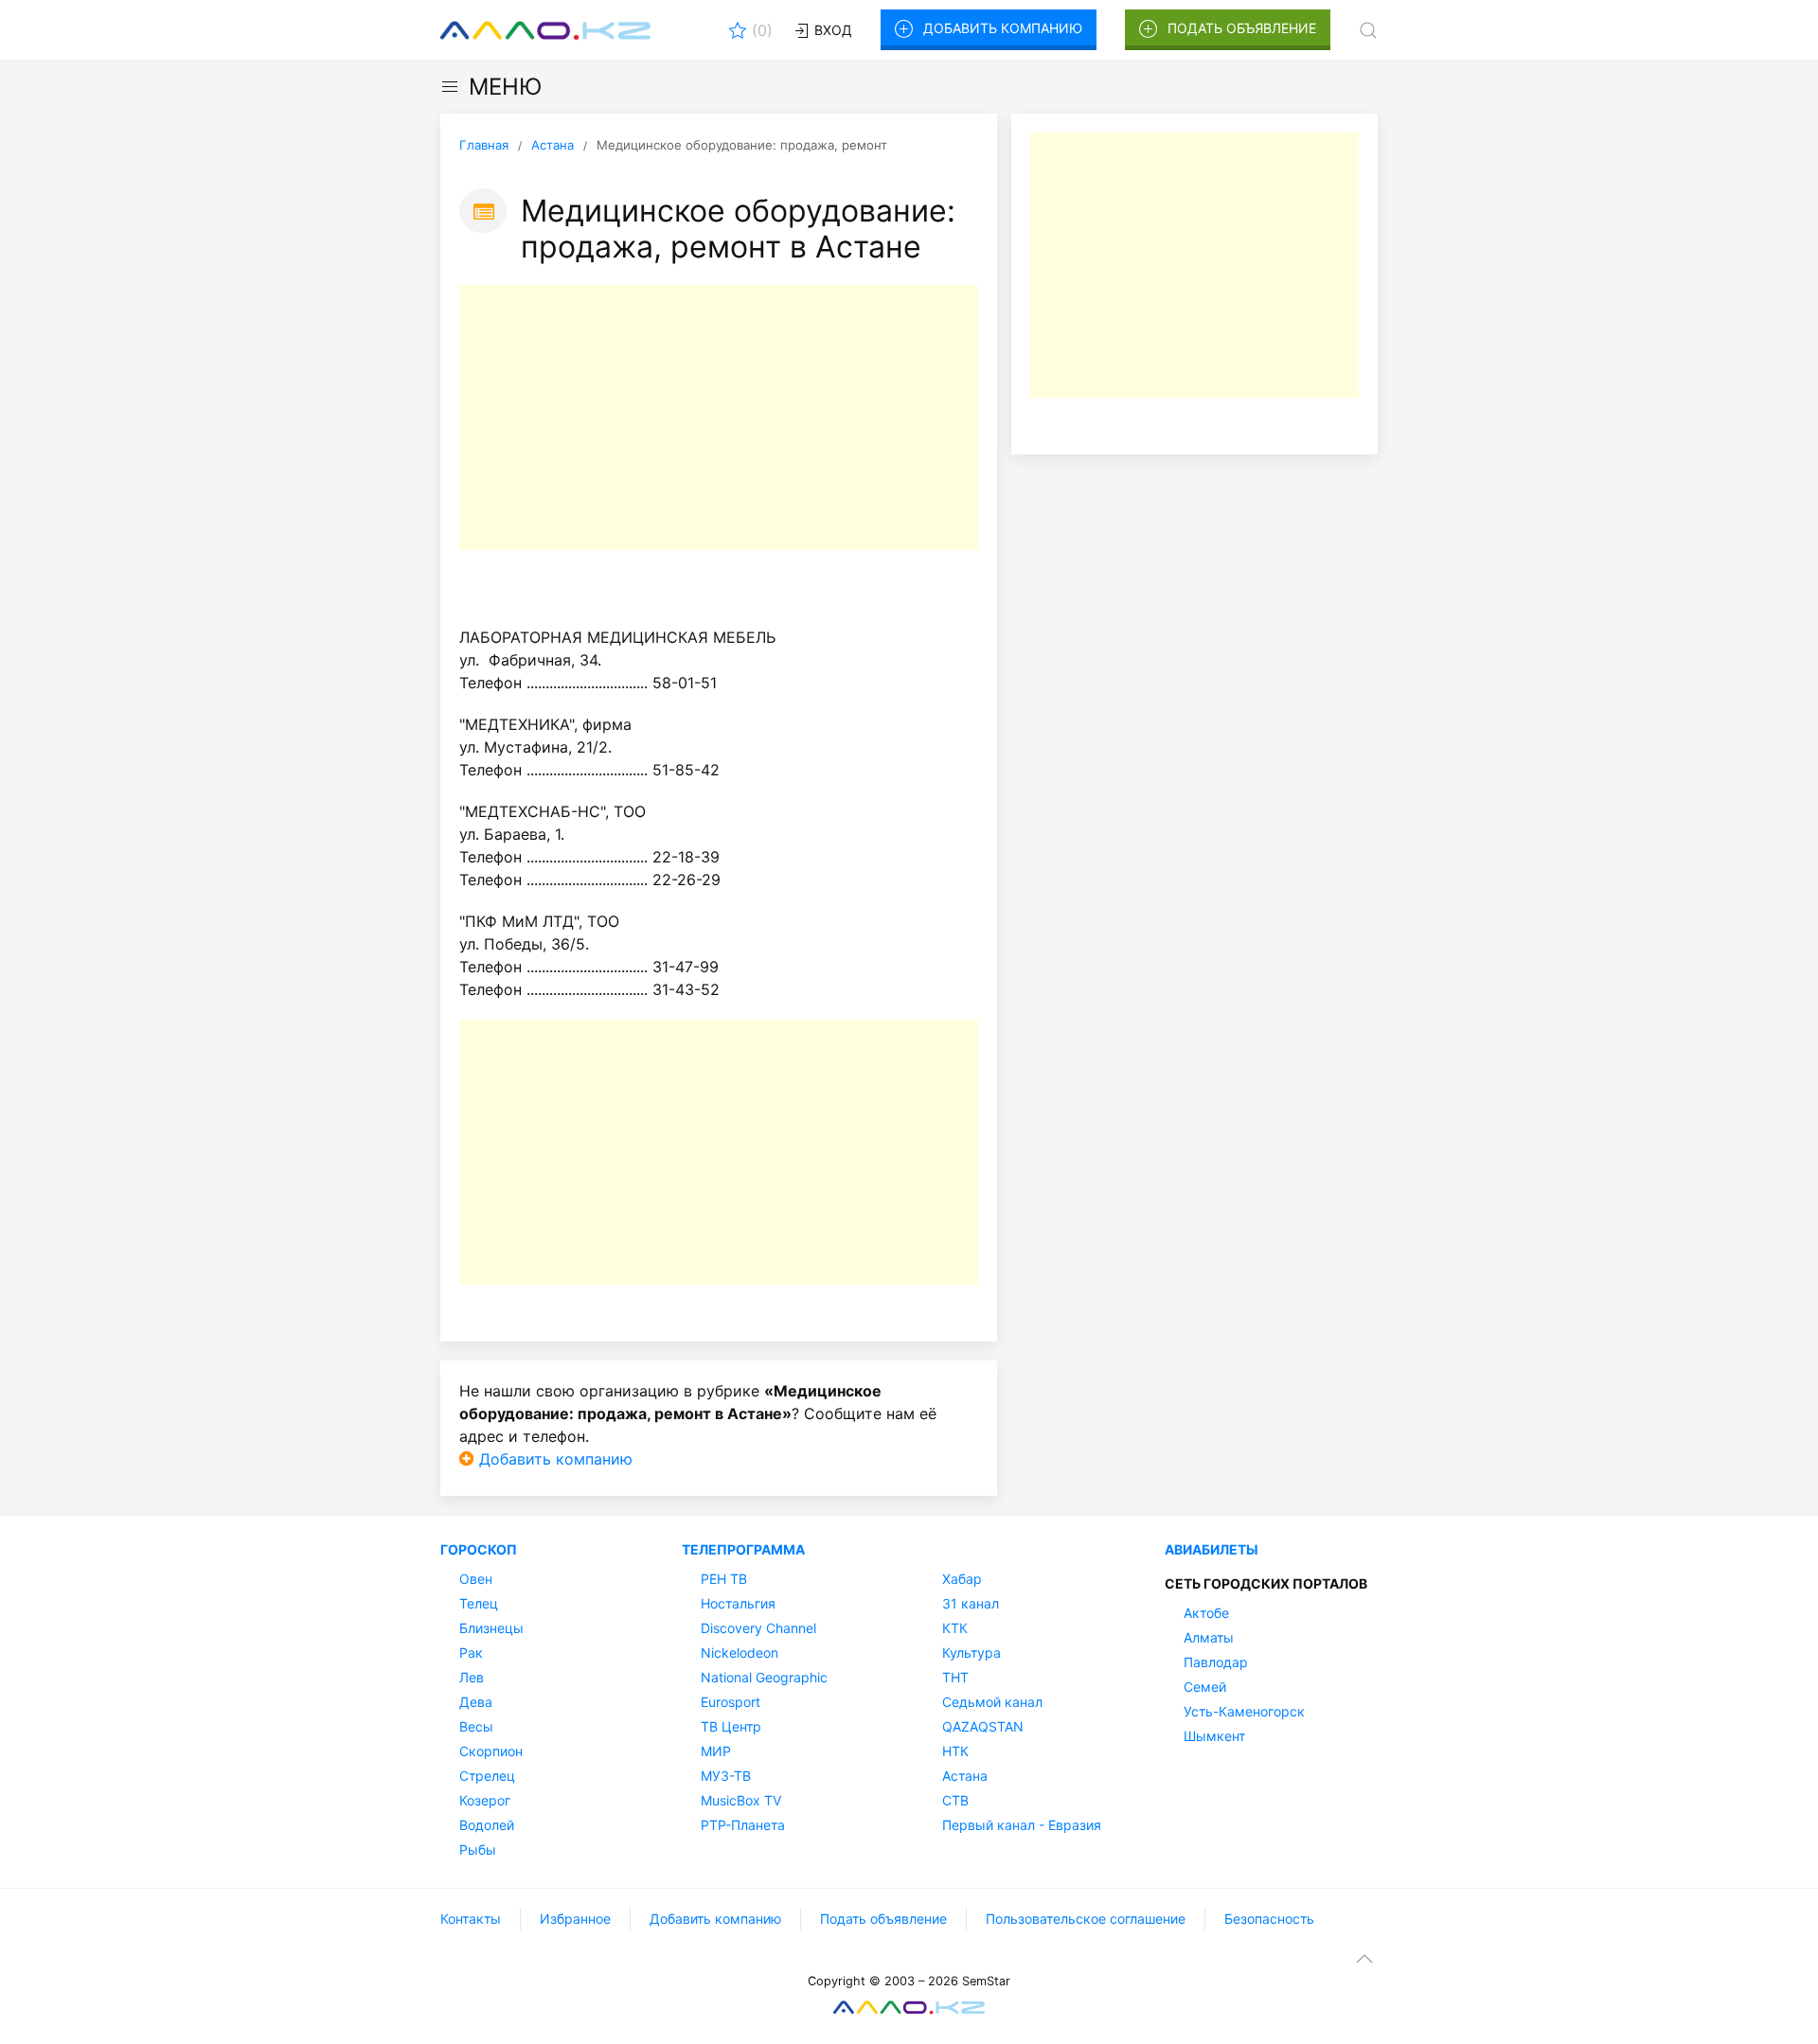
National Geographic (764, 1677)
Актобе (1206, 1613)
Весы (476, 1726)
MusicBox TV (741, 1800)
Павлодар (1216, 1662)
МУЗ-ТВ (726, 1776)
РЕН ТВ (724, 1579)
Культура (971, 1653)
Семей (1205, 1687)
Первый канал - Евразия (1022, 1825)
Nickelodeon (740, 1653)
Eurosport (731, 1702)
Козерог (485, 1800)
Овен (476, 1579)
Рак (471, 1653)
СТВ (955, 1800)
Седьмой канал (992, 1702)
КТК (955, 1628)
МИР (716, 1751)
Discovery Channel (758, 1628)
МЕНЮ (505, 87)
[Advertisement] (719, 418)
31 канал (971, 1603)
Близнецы (491, 1628)
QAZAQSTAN (983, 1726)
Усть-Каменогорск (1244, 1711)
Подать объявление (1242, 28)
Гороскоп (479, 1549)
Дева (476, 1702)
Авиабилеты (1212, 1549)
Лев (472, 1677)
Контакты (471, 1919)
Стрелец (487, 1776)
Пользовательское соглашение (1086, 1919)
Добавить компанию (1003, 28)
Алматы (1209, 1637)
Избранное (575, 1919)
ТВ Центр (731, 1726)
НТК (955, 1751)
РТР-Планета (743, 1825)
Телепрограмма (743, 1549)
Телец (479, 1603)
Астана (965, 1776)
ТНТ (955, 1677)
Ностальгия (738, 1603)
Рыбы (478, 1849)
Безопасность (1269, 1919)
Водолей (487, 1825)
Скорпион (491, 1751)
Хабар (962, 1579)
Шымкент (1214, 1736)
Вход (831, 30)
